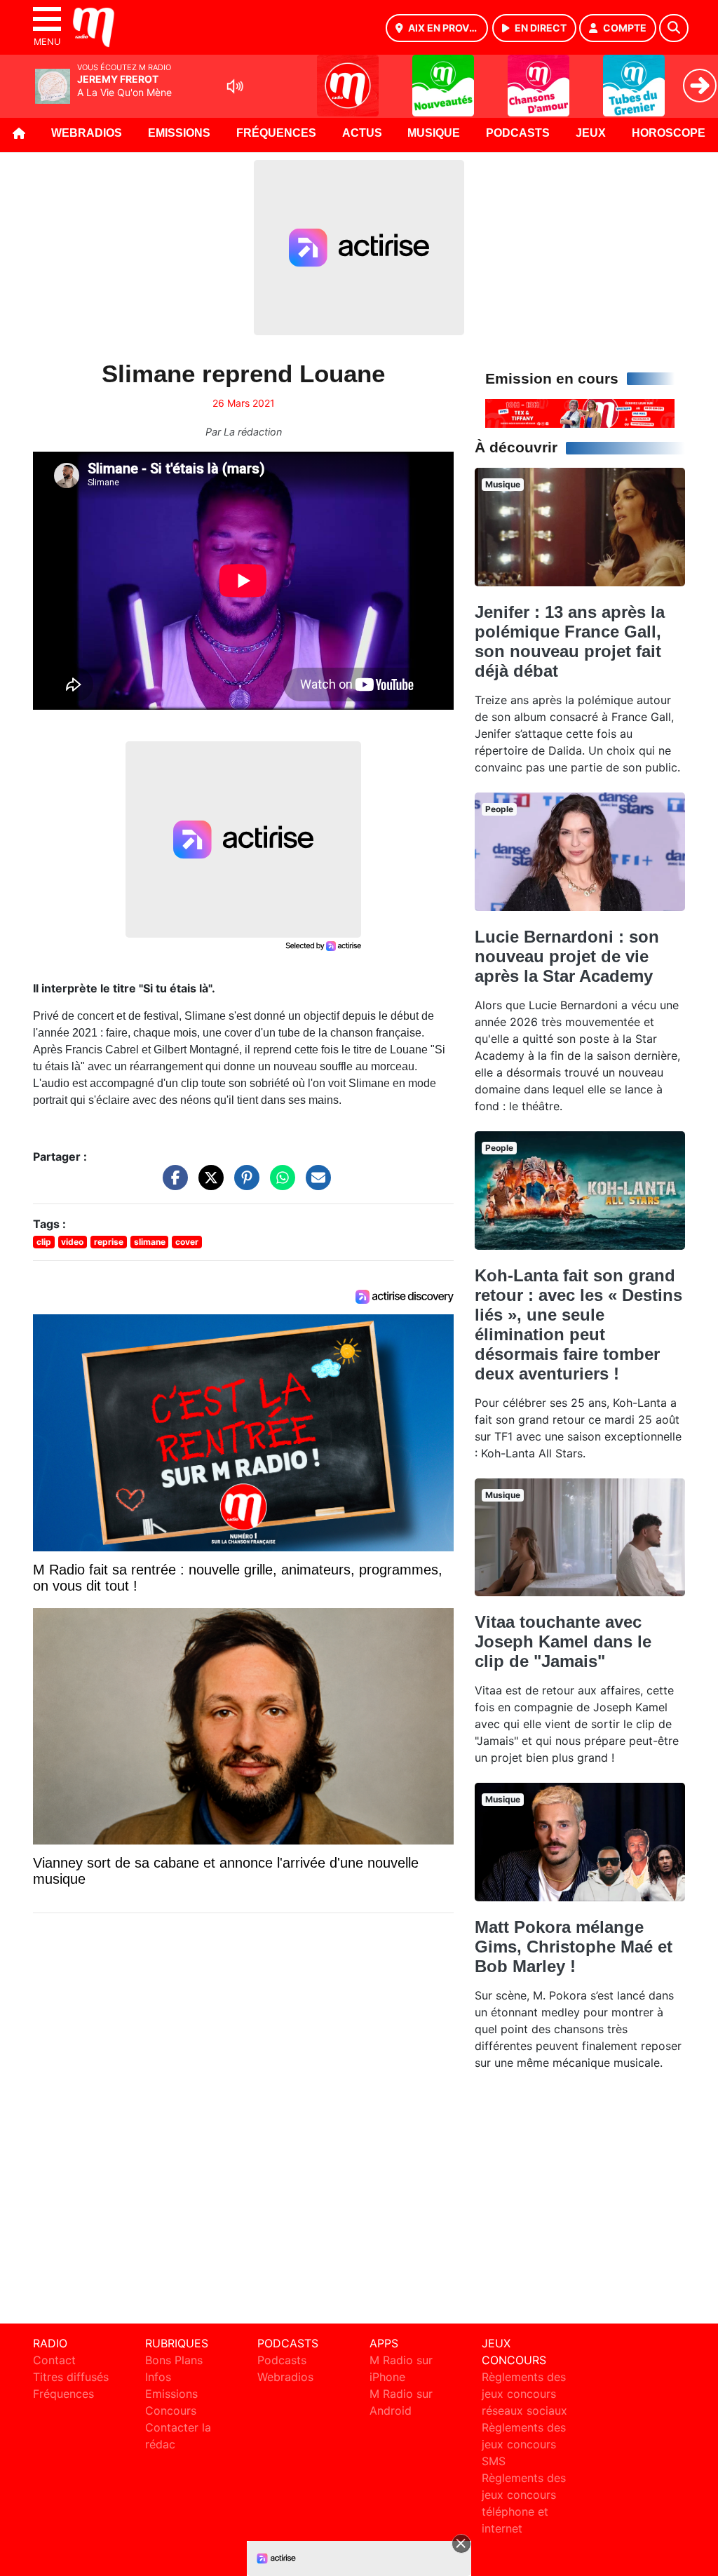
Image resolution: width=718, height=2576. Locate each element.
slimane (150, 1242)
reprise (109, 1242)
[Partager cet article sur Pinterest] (243, 1184)
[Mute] (235, 86)
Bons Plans (174, 2360)
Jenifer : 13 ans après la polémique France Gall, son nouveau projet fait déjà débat (570, 641)
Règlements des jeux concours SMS (524, 2444)
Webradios (87, 133)
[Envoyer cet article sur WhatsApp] (279, 1184)
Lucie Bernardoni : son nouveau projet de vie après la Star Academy (567, 956)
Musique (434, 133)
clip (44, 1242)
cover (187, 1242)
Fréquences (276, 133)
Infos (158, 2377)
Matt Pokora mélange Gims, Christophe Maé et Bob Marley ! (574, 1947)
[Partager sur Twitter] (208, 1184)
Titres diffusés (71, 2377)
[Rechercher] (674, 28)
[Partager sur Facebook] (172, 1184)
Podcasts (518, 133)
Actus (362, 133)
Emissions (179, 133)
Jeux (591, 133)
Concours (171, 2410)
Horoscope (669, 133)
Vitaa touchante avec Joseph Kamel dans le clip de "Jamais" (563, 1641)
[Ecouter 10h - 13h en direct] (580, 412)
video (72, 1242)
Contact (54, 2360)
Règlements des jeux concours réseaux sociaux (524, 2394)
